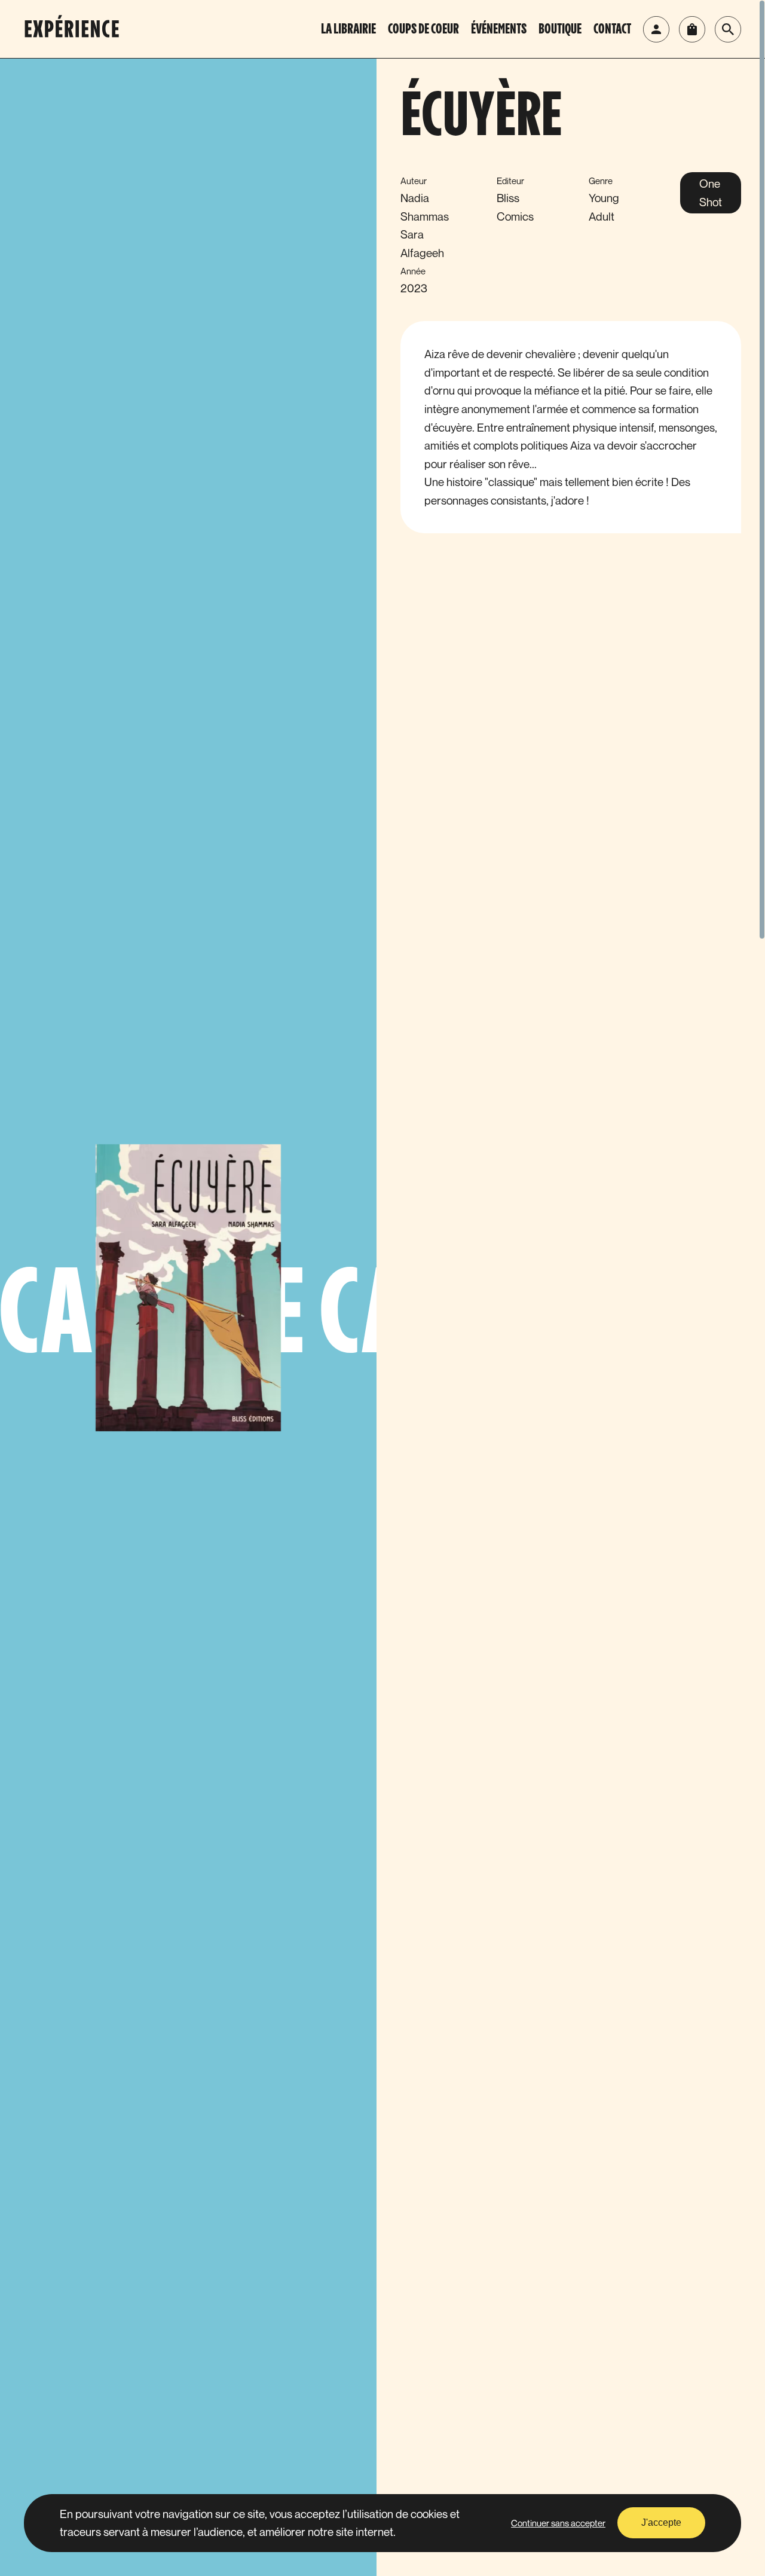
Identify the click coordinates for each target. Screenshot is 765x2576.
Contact (612, 30)
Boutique (560, 30)
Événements (499, 30)
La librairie (348, 30)
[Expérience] (78, 29)
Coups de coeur (423, 30)
